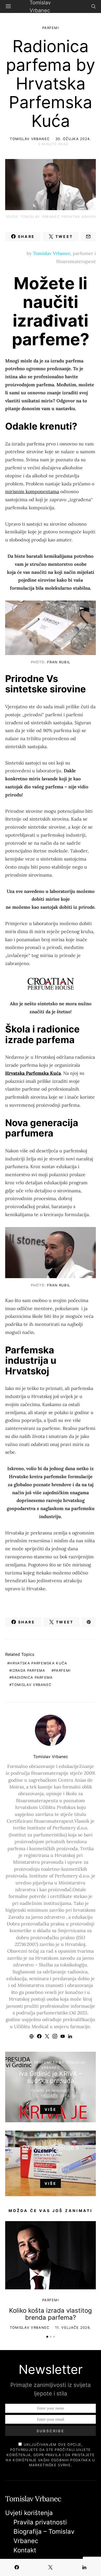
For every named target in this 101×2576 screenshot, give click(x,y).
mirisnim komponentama (32, 491)
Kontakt (25, 2550)
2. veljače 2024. (53, 2096)
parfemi (62, 1670)
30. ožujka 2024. (73, 139)
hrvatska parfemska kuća (38, 1663)
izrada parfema (28, 1670)
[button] (47, 2337)
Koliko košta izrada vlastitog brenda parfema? (51, 2314)
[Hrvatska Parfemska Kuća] (51, 628)
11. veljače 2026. (73, 2327)
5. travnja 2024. (53, 2170)
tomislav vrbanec (32, 1685)
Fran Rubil (59, 662)
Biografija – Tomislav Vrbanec (44, 2536)
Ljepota (50, 2141)
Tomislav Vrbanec (30, 139)
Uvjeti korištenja (29, 2513)
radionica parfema (32, 1677)
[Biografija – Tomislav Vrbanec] (51, 1253)
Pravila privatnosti (40, 2522)
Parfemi (51, 28)
